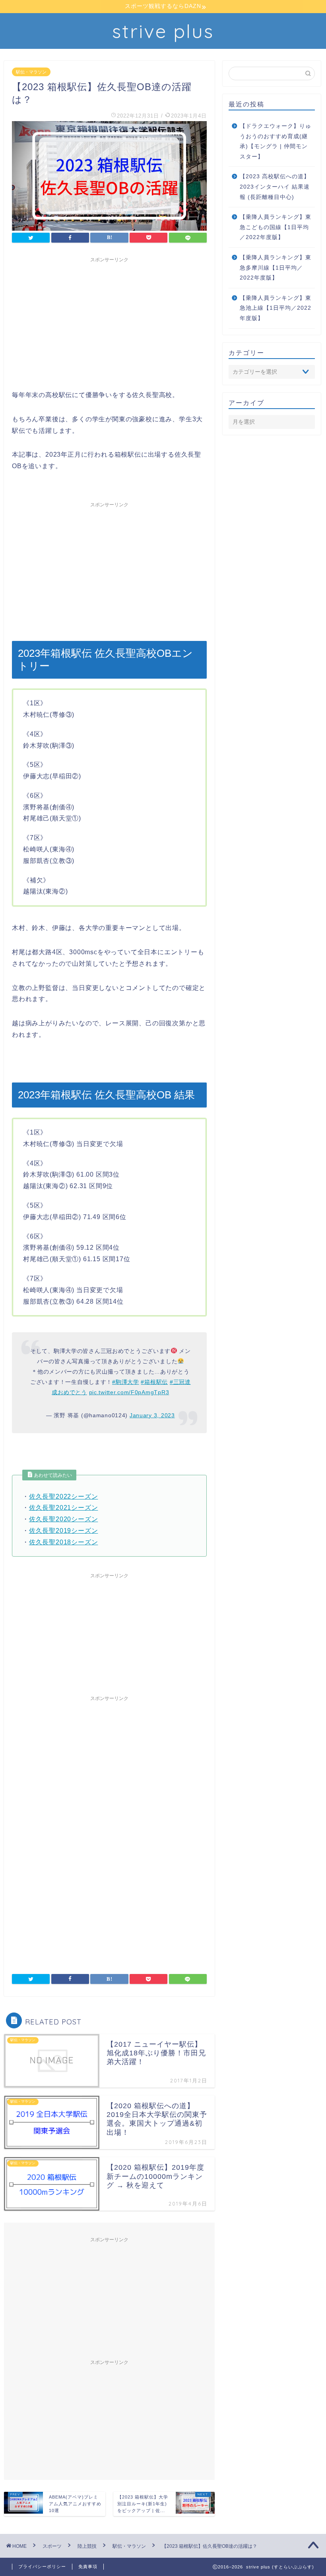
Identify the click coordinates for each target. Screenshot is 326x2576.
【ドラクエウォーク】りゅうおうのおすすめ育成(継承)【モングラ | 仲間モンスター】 (276, 141)
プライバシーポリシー (42, 2566)
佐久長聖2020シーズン (64, 1519)
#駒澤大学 (126, 1382)
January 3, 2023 (152, 1415)
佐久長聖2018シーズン (64, 1542)
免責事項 (88, 2566)
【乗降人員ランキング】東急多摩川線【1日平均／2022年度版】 (276, 268)
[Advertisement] (109, 322)
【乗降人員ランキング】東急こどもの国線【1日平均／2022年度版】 (276, 227)
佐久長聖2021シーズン (64, 1508)
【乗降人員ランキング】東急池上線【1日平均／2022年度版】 (276, 308)
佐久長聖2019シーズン (64, 1531)
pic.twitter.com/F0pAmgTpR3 (129, 1392)
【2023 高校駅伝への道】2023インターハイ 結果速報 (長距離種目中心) (275, 187)
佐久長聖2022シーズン (64, 1496)
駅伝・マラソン (31, 72)
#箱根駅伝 (154, 1382)
